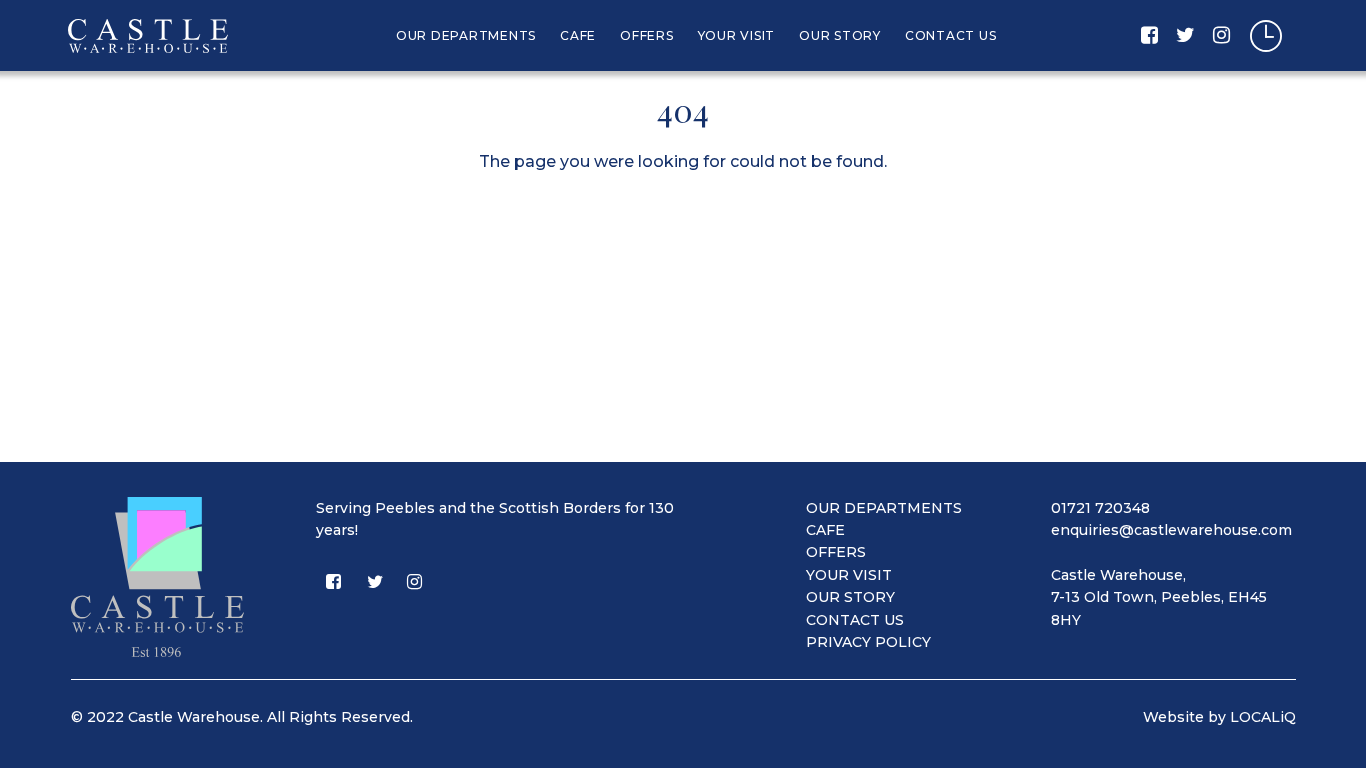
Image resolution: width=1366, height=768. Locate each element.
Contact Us (951, 35)
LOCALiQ (1263, 717)
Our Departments (466, 35)
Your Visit (737, 35)
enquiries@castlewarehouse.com (1171, 530)
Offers (647, 35)
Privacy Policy (868, 642)
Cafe (578, 35)
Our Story (840, 35)
